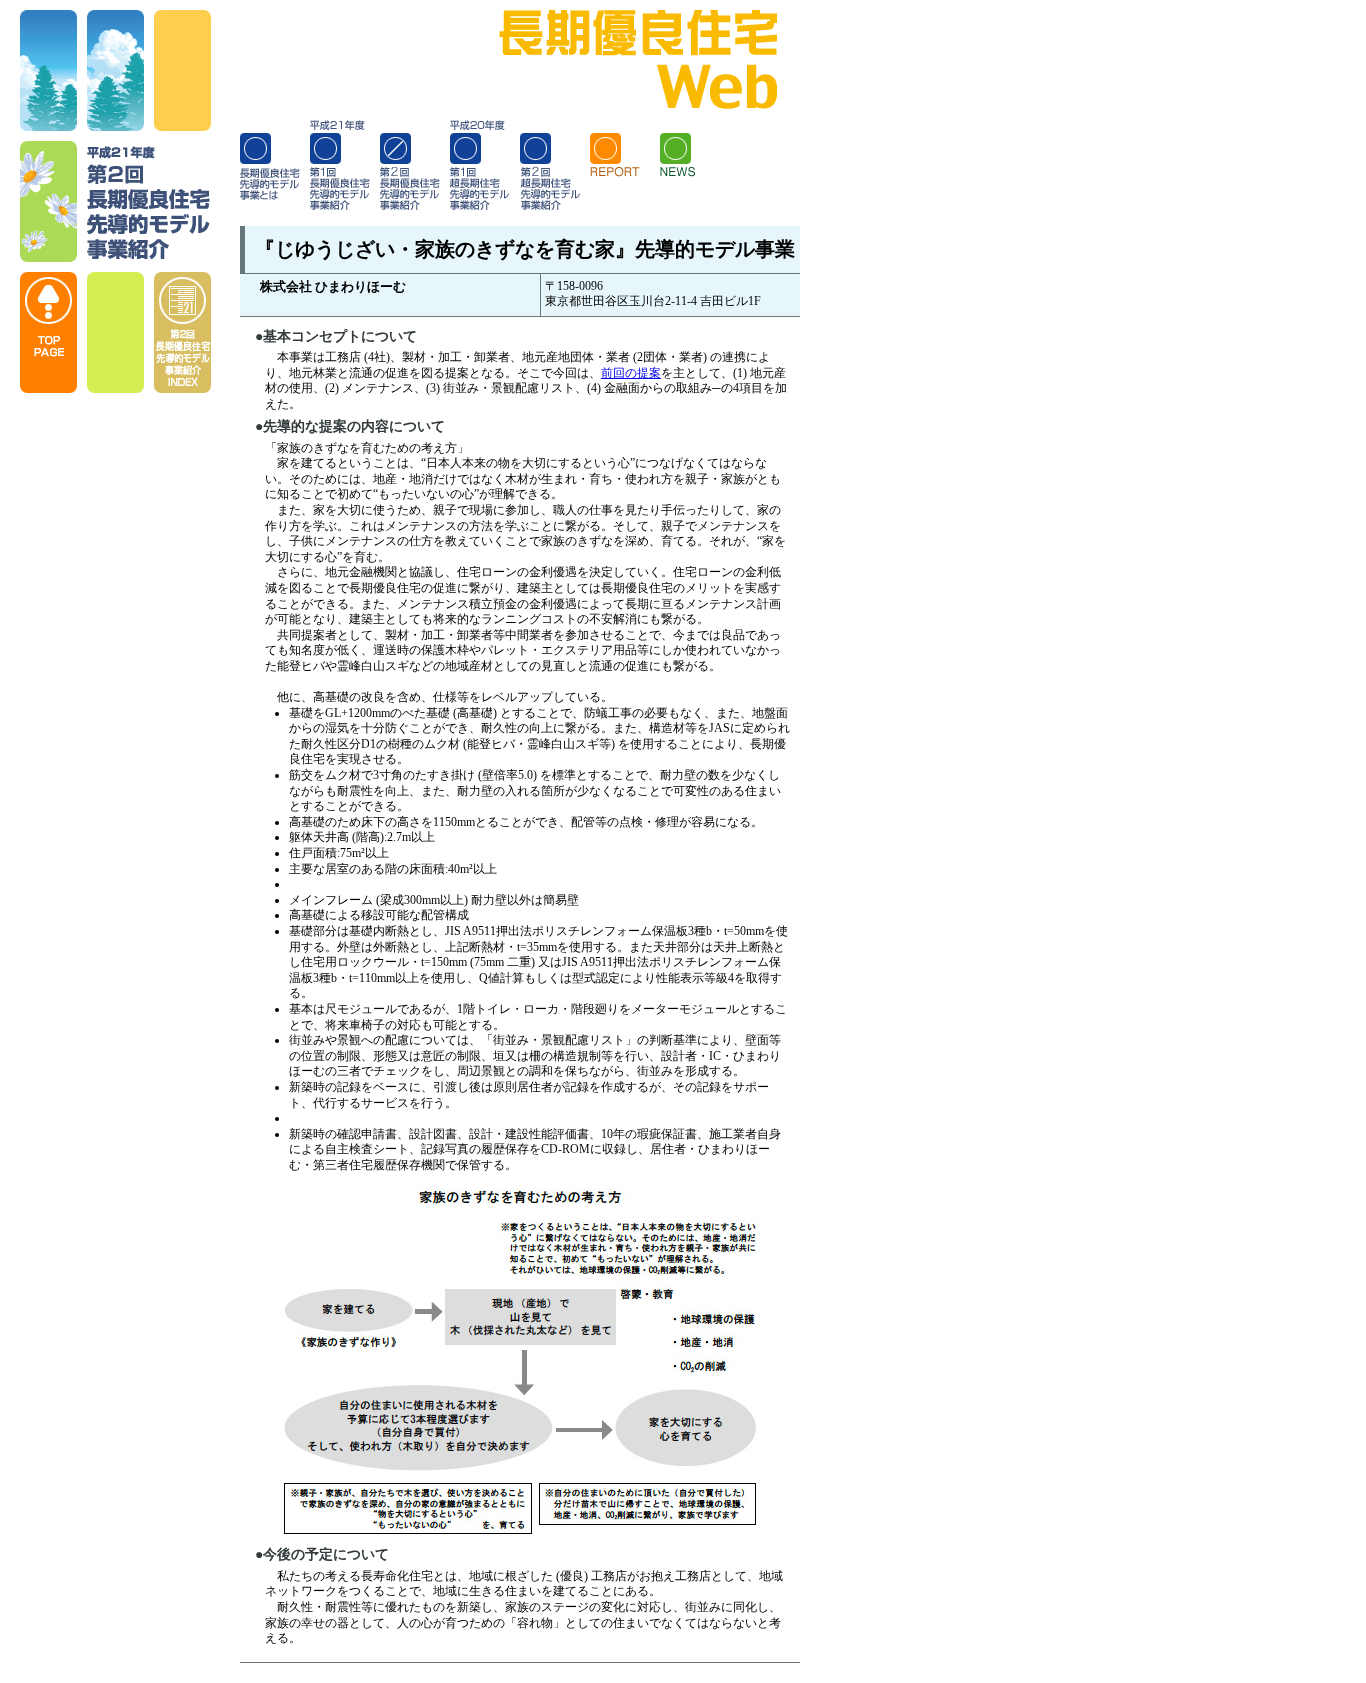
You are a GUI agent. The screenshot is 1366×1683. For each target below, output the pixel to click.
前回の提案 (631, 373)
